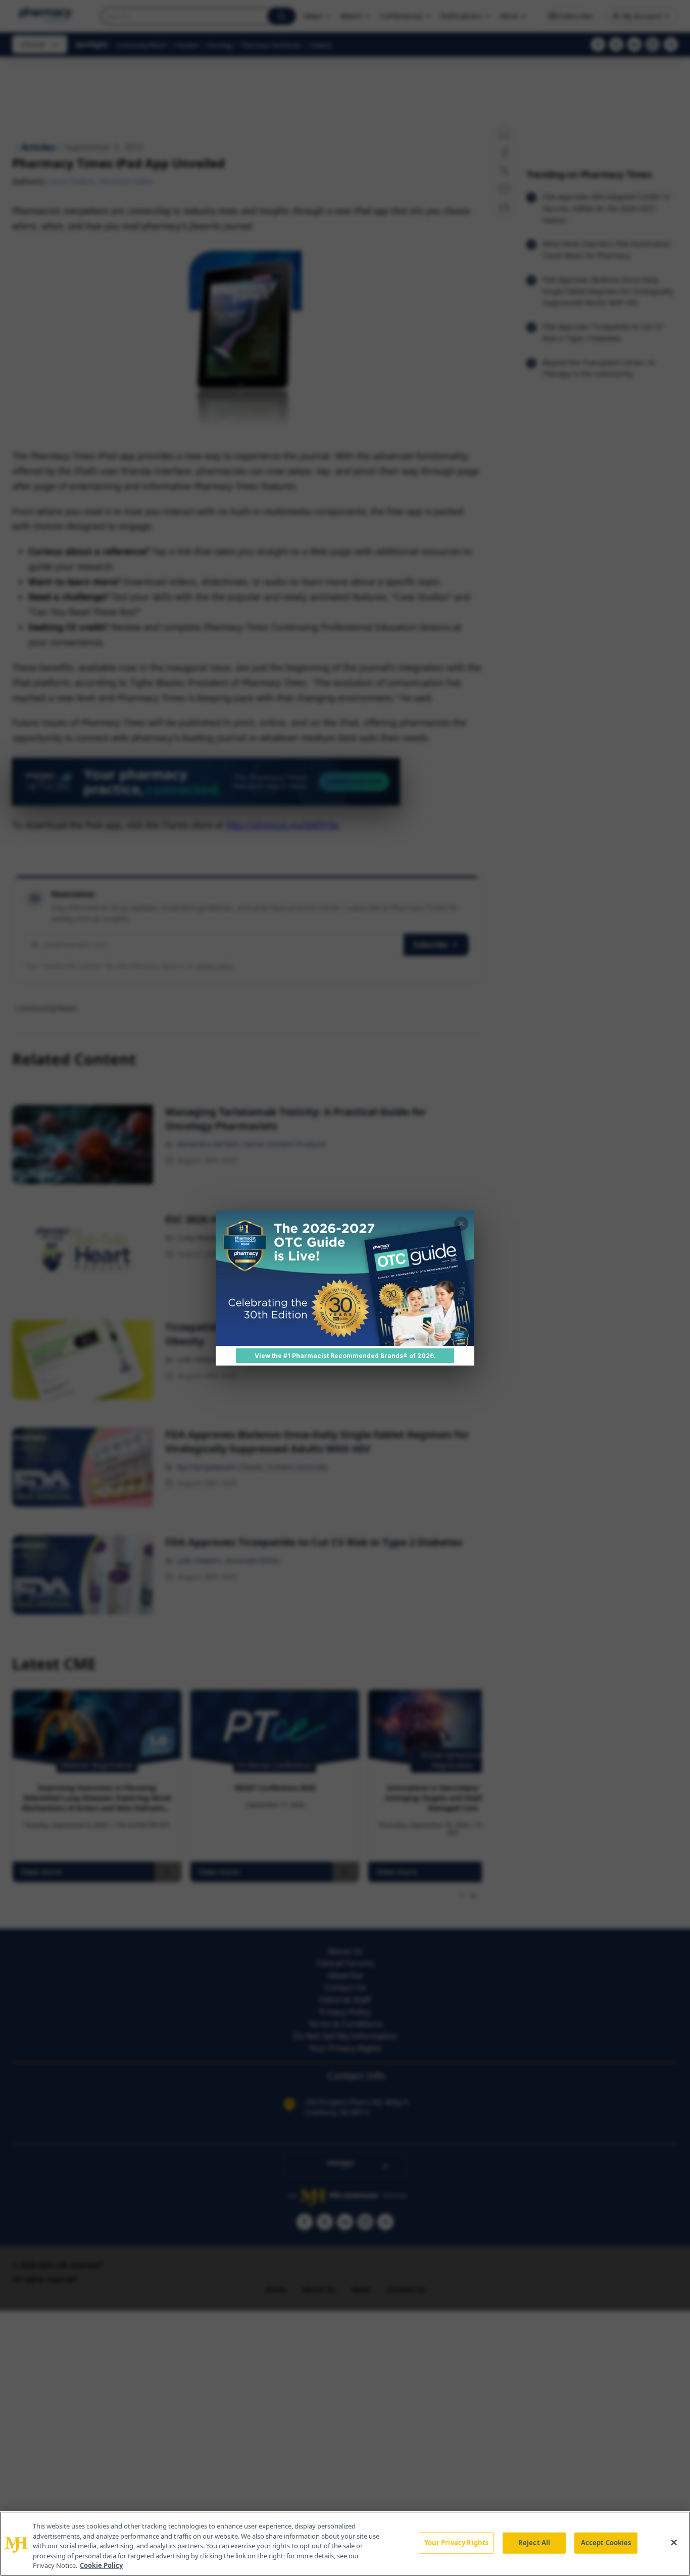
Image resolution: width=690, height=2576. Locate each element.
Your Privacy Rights (456, 2543)
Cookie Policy (101, 2565)
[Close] (674, 2543)
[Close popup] (461, 1224)
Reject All (534, 2543)
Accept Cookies (606, 2543)
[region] (345, 2544)
